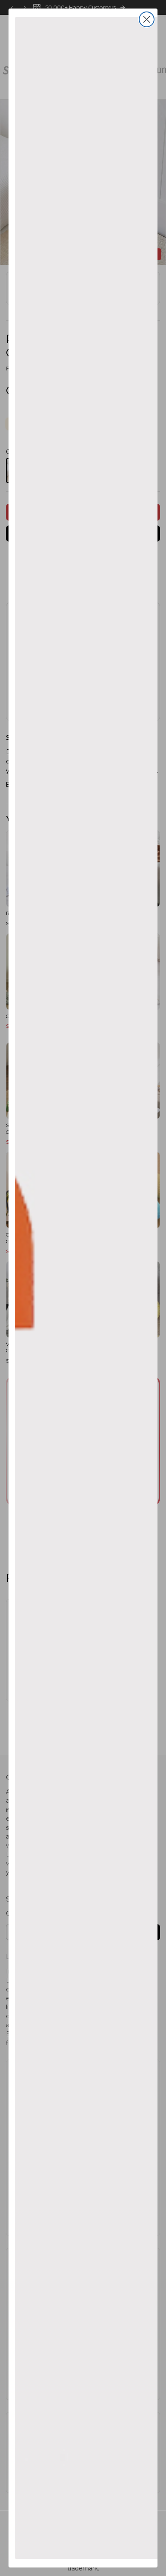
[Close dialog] (147, 19)
